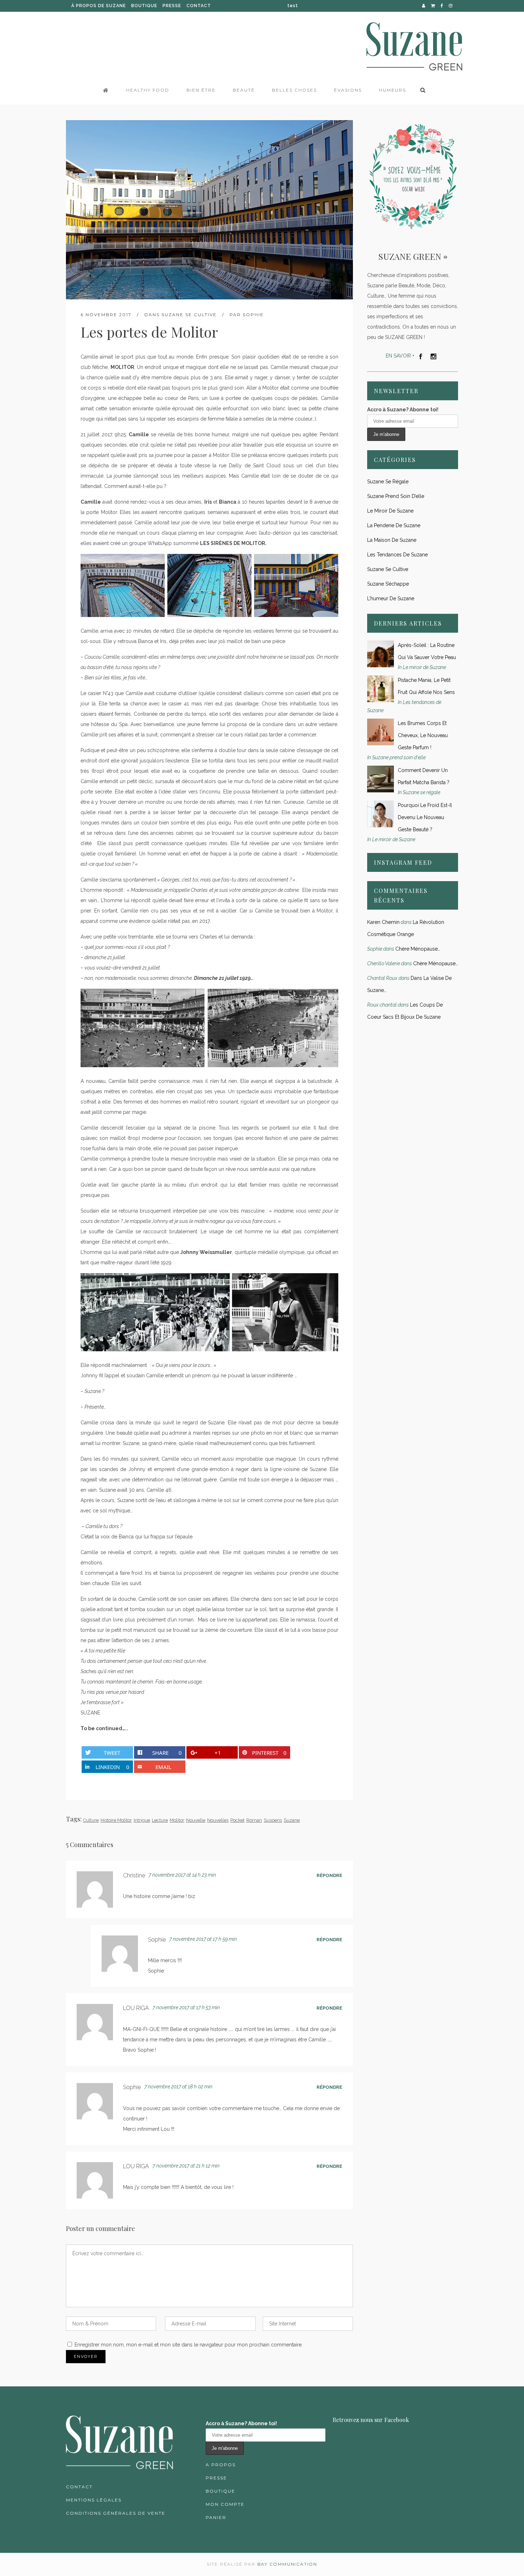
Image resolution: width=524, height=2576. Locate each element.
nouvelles (218, 1820)
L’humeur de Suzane (391, 598)
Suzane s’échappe (388, 584)
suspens (273, 1820)
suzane (292, 1820)
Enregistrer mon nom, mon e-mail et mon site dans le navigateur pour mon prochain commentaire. (189, 2345)
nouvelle (196, 1820)
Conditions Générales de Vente (116, 2513)
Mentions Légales (94, 2500)
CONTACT (199, 6)
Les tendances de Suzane (397, 555)
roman (254, 1820)
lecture (160, 1820)
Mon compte (225, 2504)
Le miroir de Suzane (390, 511)
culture (91, 1820)
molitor (177, 1820)
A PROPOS (221, 2465)
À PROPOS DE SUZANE (99, 6)
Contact (79, 2487)
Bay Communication (287, 2564)
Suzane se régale (388, 482)
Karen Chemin (383, 922)
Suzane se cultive (189, 315)
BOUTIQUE (144, 6)
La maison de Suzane (392, 540)
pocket (237, 1820)
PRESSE (172, 6)
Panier (216, 2517)
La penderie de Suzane (394, 525)
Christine (134, 1875)
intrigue (142, 1820)
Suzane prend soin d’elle (396, 496)
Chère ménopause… (418, 949)
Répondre (329, 1875)
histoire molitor (116, 1820)
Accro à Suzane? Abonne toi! (403, 410)
